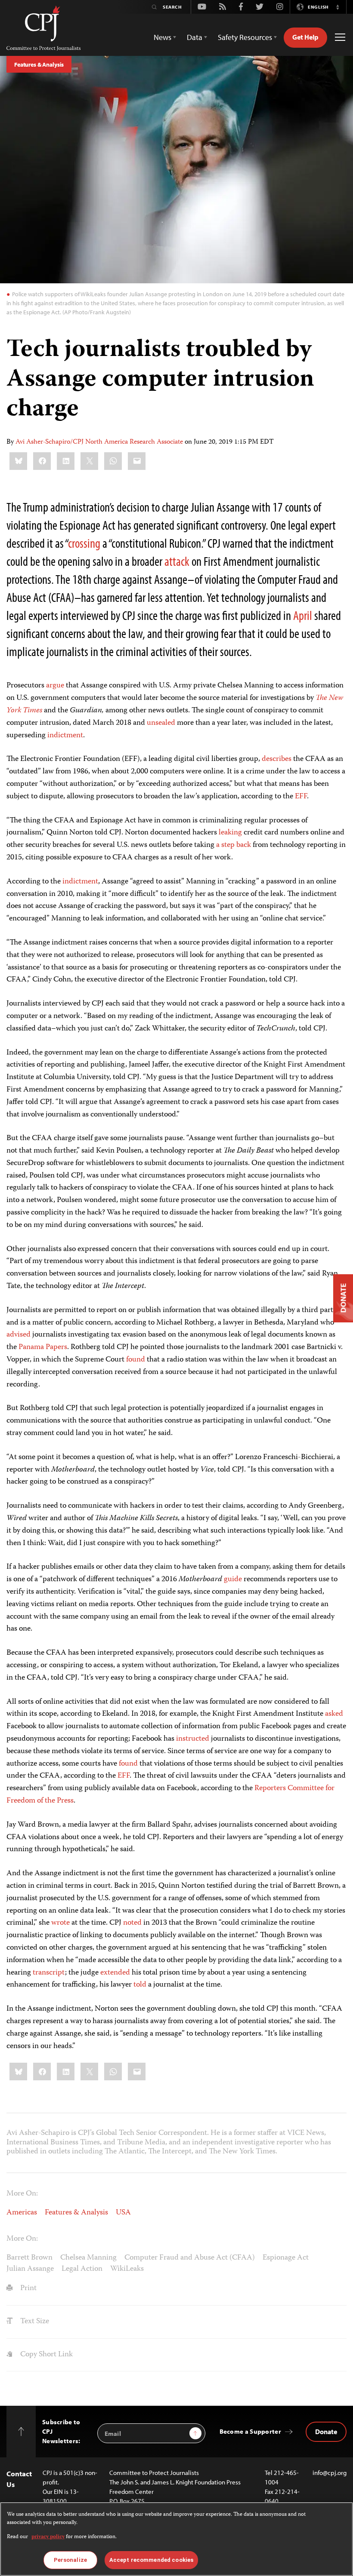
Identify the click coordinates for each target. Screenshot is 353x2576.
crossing (85, 543)
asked (334, 1714)
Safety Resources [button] (245, 37)
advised (19, 1335)
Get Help (305, 37)
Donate (326, 2432)
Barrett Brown (29, 2258)
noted (132, 1923)
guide (233, 1579)
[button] (338, 7)
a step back (234, 845)
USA (123, 2213)
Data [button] (195, 37)
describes (277, 759)
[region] (176, 2539)
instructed (194, 1739)
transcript (49, 1973)
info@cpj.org (330, 2473)
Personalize (70, 2560)
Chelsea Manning (88, 2258)
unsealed (161, 723)
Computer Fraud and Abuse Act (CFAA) (190, 2258)
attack (178, 561)
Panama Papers (43, 1347)
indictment (65, 736)
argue (55, 686)
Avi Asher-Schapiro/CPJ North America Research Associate (99, 442)
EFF (301, 797)
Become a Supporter (250, 2431)
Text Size (34, 2321)
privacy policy (48, 2537)
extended (115, 1973)
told (140, 1985)
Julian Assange (30, 2269)
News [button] (163, 37)
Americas (22, 2213)
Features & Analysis (39, 64)
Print (28, 2288)
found (136, 1360)
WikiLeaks (127, 2269)
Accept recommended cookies (151, 2560)
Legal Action (82, 2269)
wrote (61, 1923)
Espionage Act (286, 2258)
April (303, 615)
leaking (230, 833)
